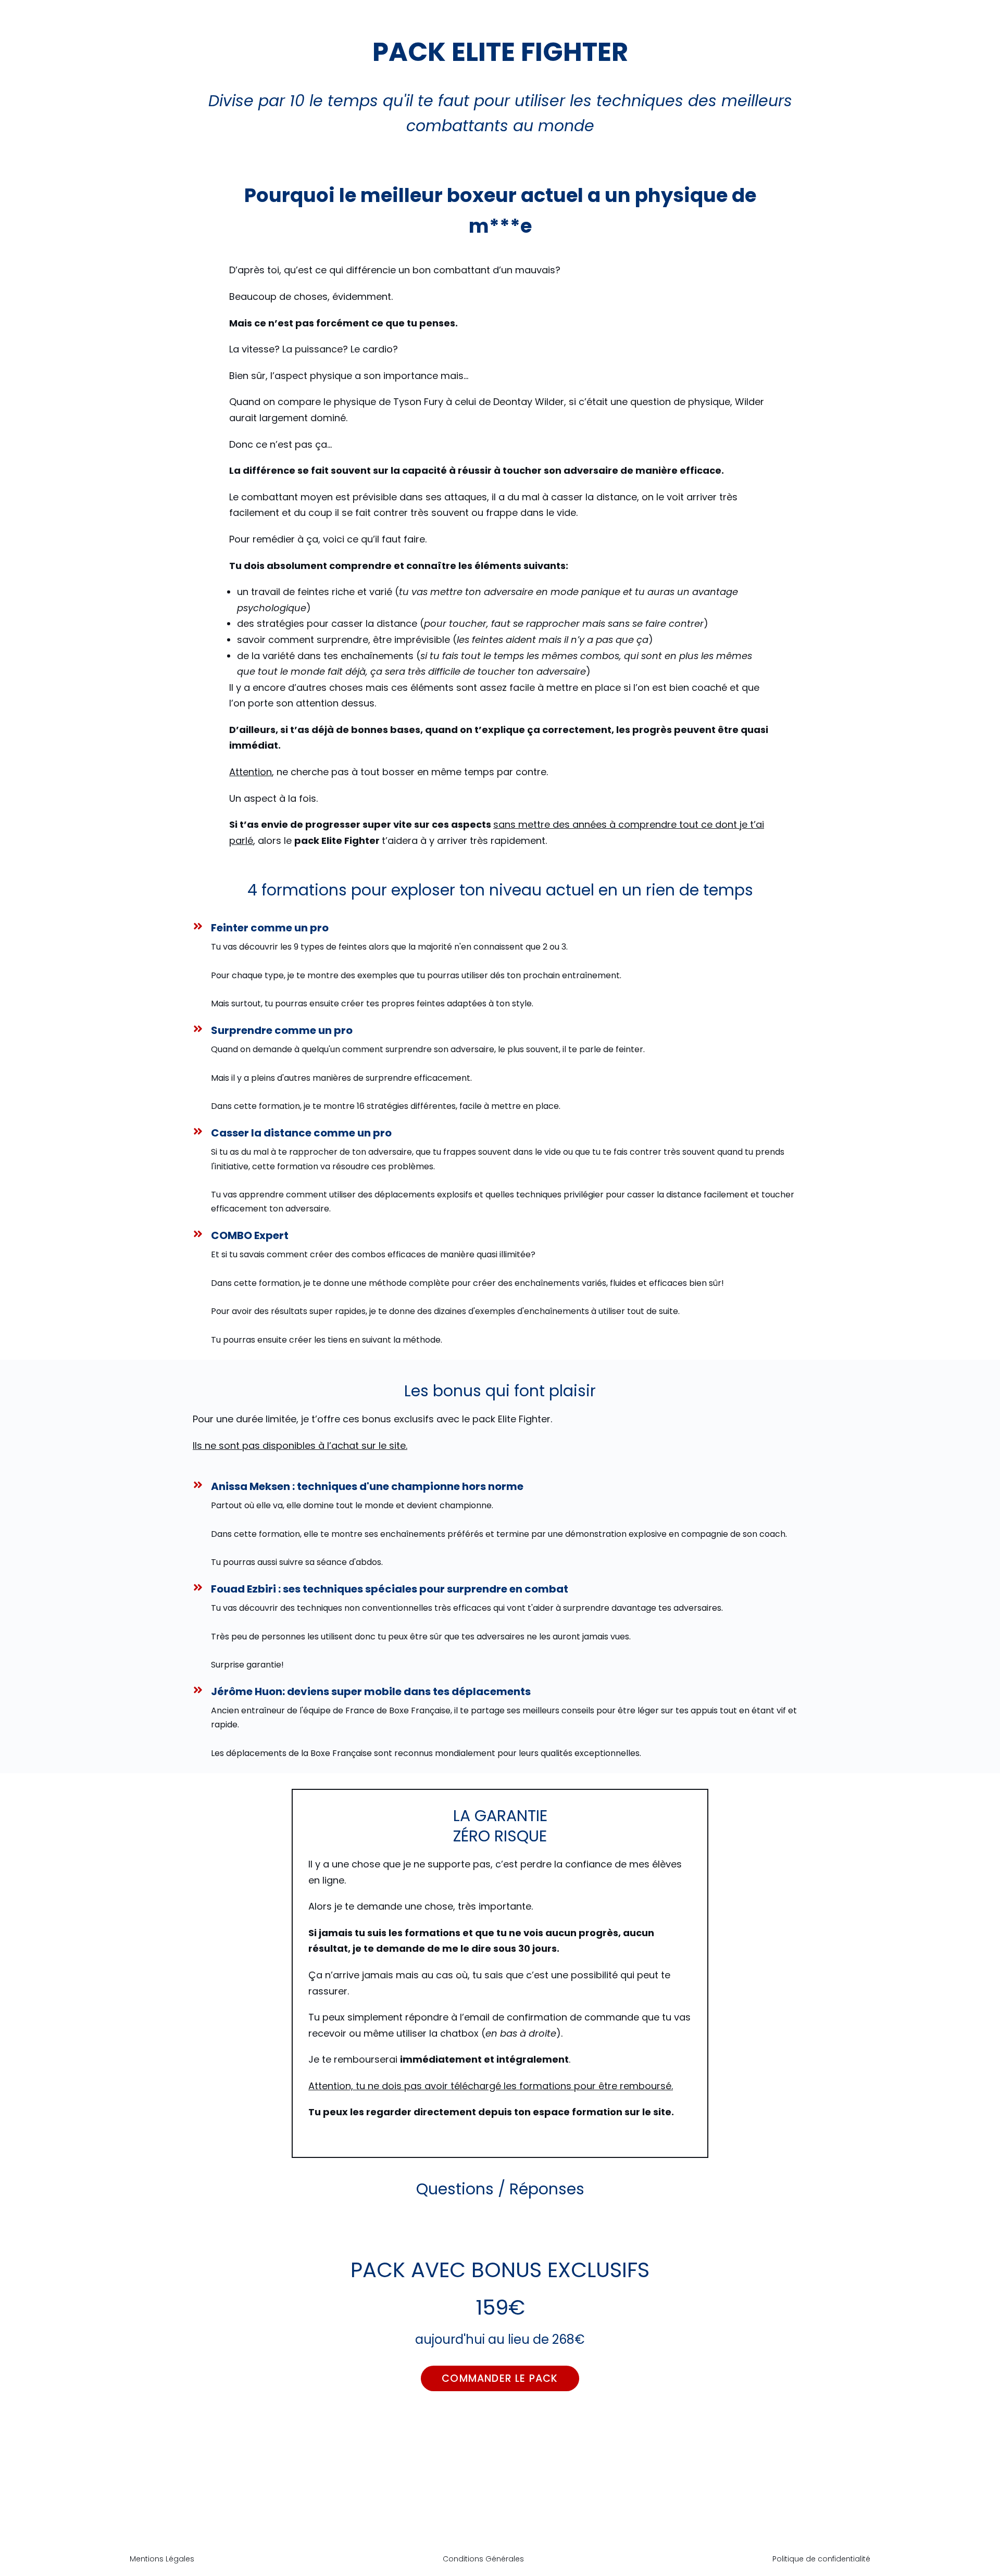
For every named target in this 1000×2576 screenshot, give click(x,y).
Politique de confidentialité (821, 2559)
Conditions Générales (483, 2559)
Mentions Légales (162, 2559)
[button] (500, 2378)
